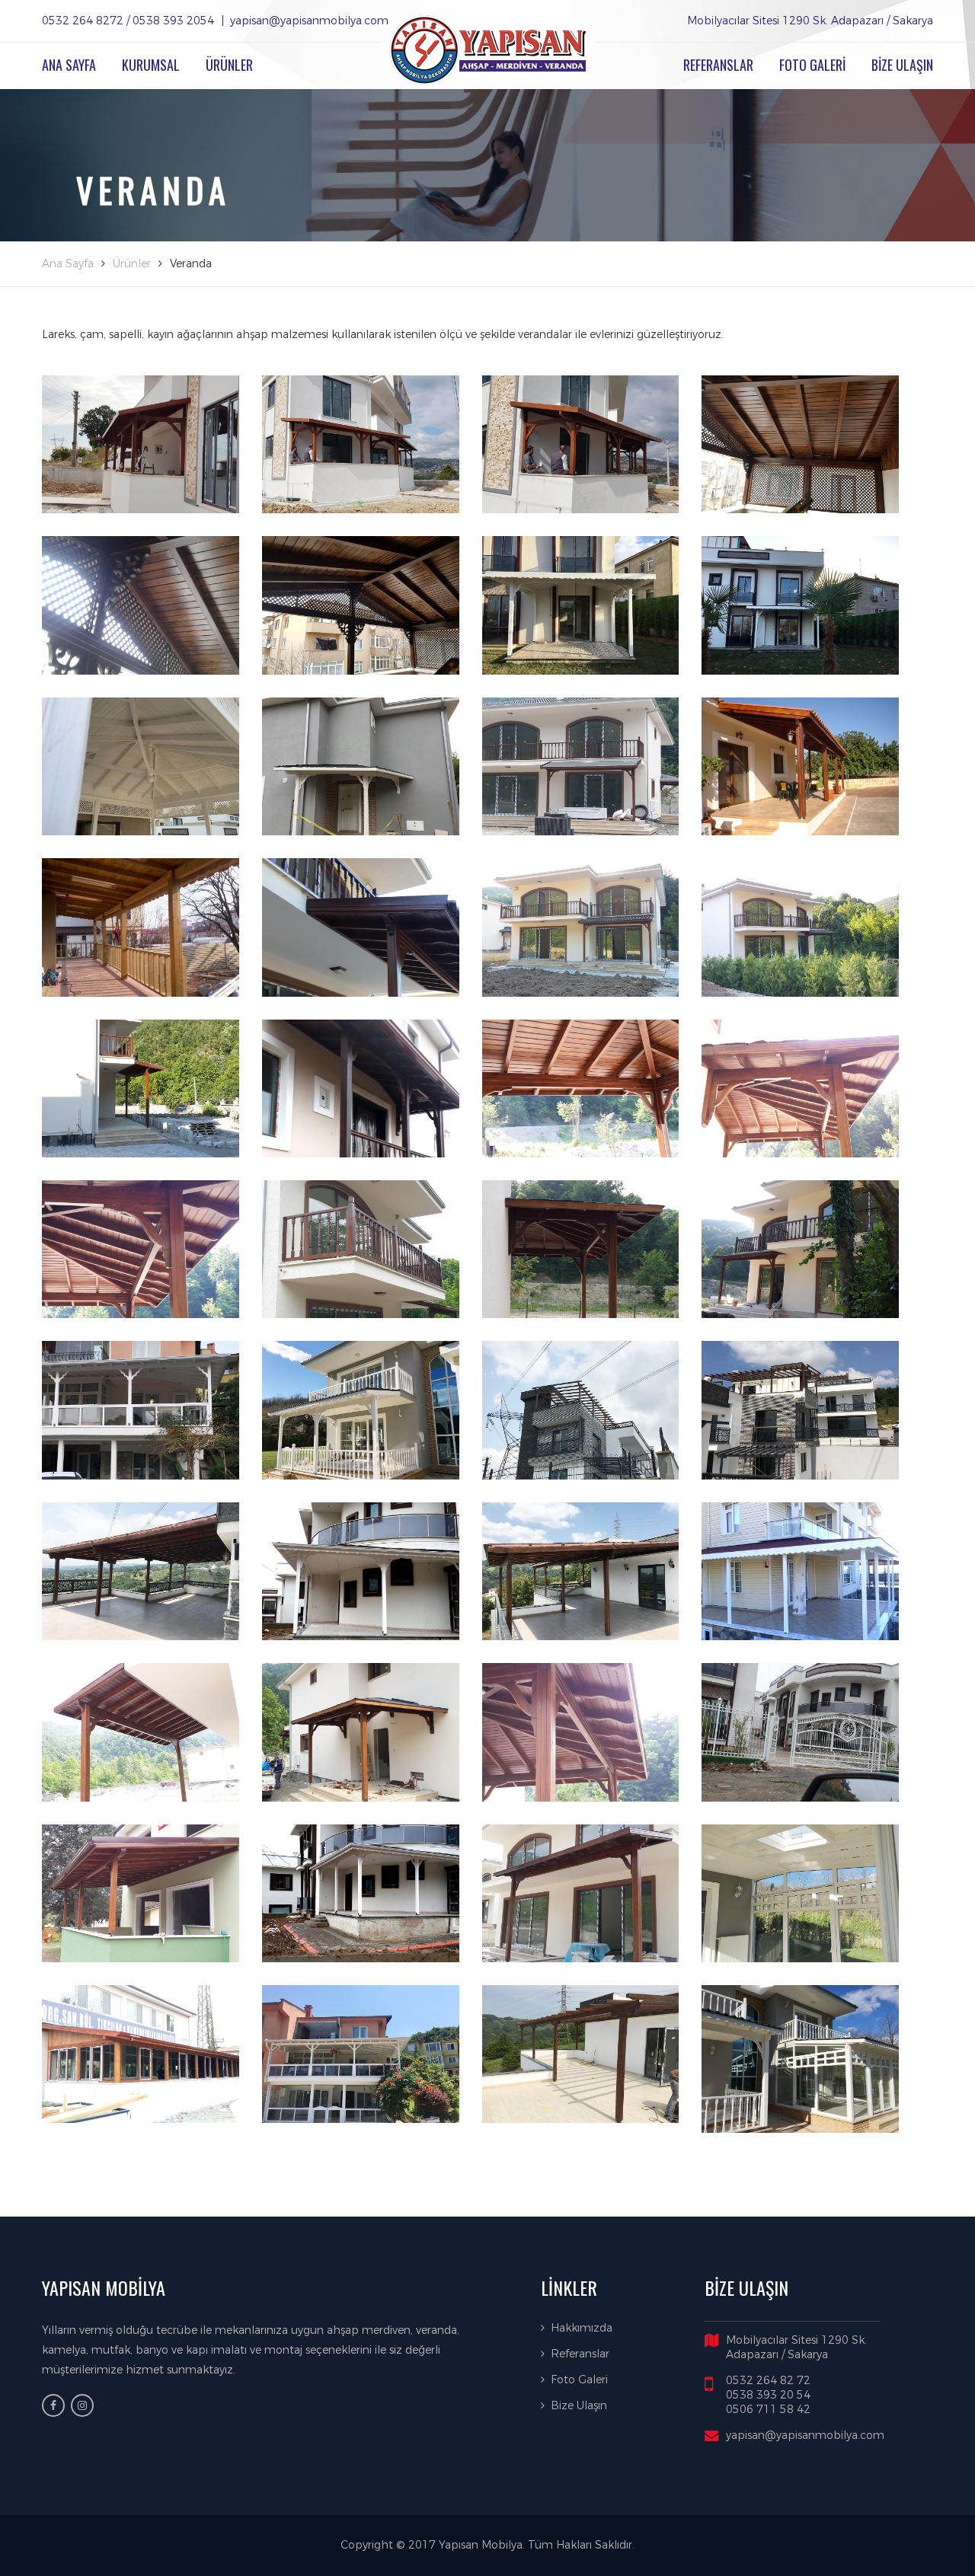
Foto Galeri (579, 2380)
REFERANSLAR (718, 65)
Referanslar (580, 2354)
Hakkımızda (582, 2328)
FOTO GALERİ (812, 65)
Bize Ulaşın (579, 2406)
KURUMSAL (151, 65)
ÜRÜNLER (229, 65)
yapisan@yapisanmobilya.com (805, 2436)
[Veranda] (141, 444)
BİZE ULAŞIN (902, 65)
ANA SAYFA (69, 65)
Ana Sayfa (68, 264)
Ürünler (132, 264)
